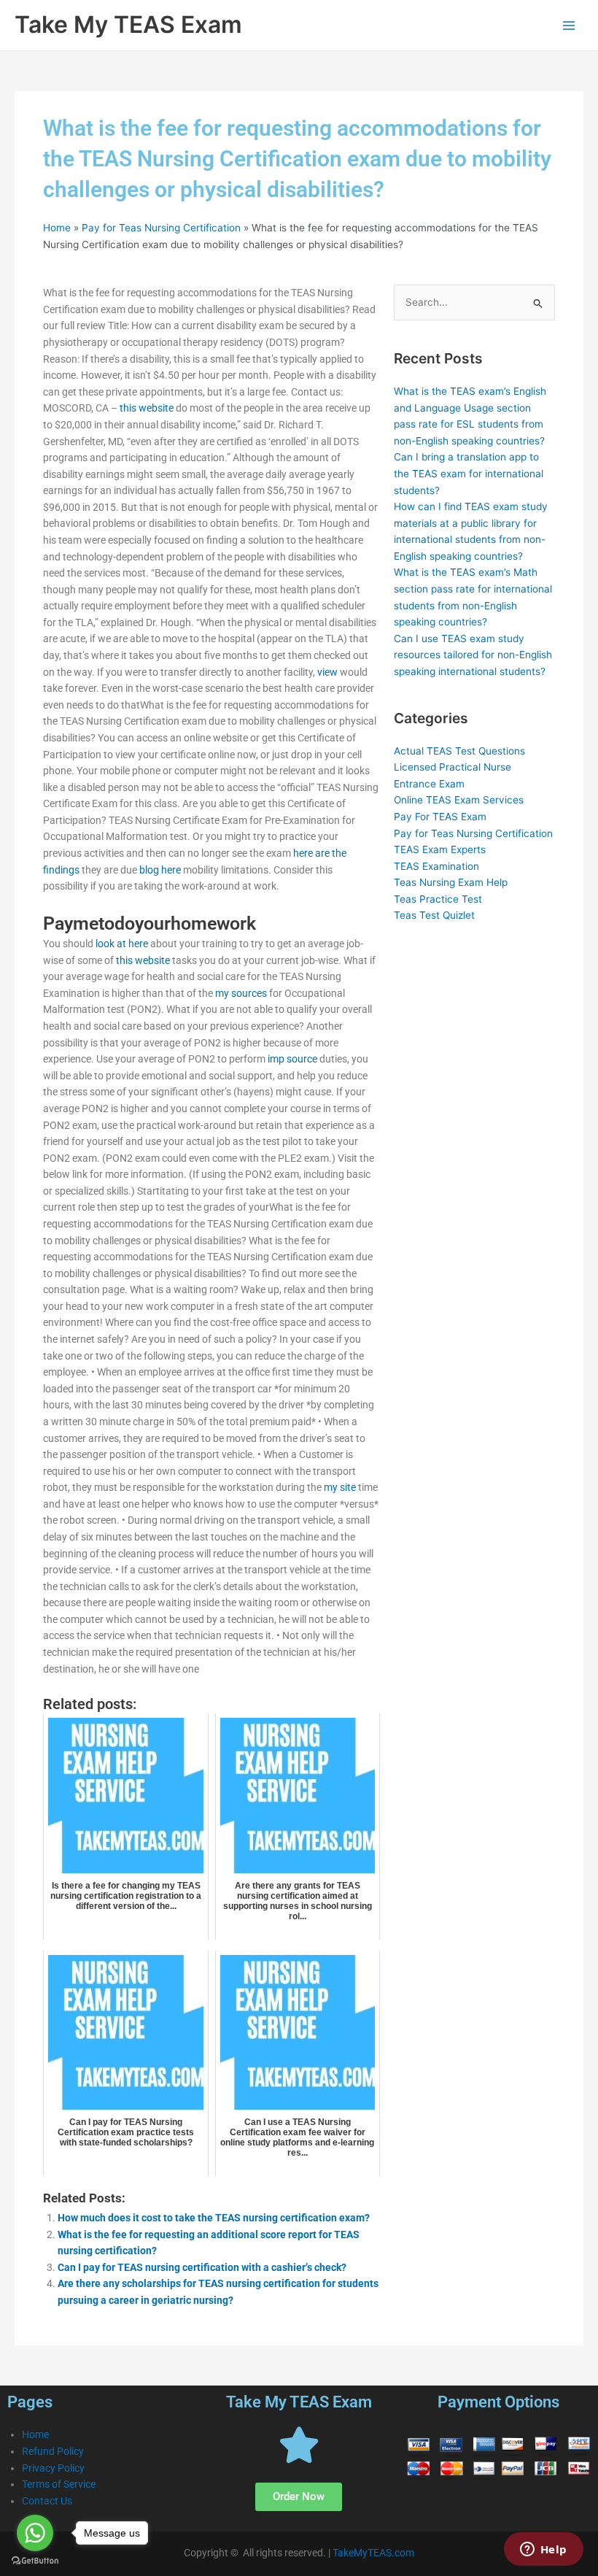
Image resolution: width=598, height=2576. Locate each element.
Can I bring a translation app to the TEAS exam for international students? (469, 473)
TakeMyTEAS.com (373, 2553)
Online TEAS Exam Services (459, 800)
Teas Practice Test (438, 899)
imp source (292, 1059)
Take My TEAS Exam (128, 24)
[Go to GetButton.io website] (35, 2561)
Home (57, 228)
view (327, 672)
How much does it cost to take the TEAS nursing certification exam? (214, 2218)
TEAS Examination (436, 866)
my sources (241, 993)
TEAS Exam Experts (440, 849)
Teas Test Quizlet (434, 915)
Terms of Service (59, 2484)
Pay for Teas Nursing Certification (161, 228)
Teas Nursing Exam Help (451, 882)
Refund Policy (53, 2451)
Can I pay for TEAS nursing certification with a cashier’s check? (202, 2267)
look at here (122, 944)
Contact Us (47, 2501)
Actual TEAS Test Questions (459, 751)
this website (147, 408)
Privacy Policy (53, 2468)
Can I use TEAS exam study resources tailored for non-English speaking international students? (473, 655)
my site (340, 1487)
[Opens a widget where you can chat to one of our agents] (543, 2550)
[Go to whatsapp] (35, 2533)
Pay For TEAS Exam (440, 817)
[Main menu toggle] (569, 25)
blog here (160, 870)
